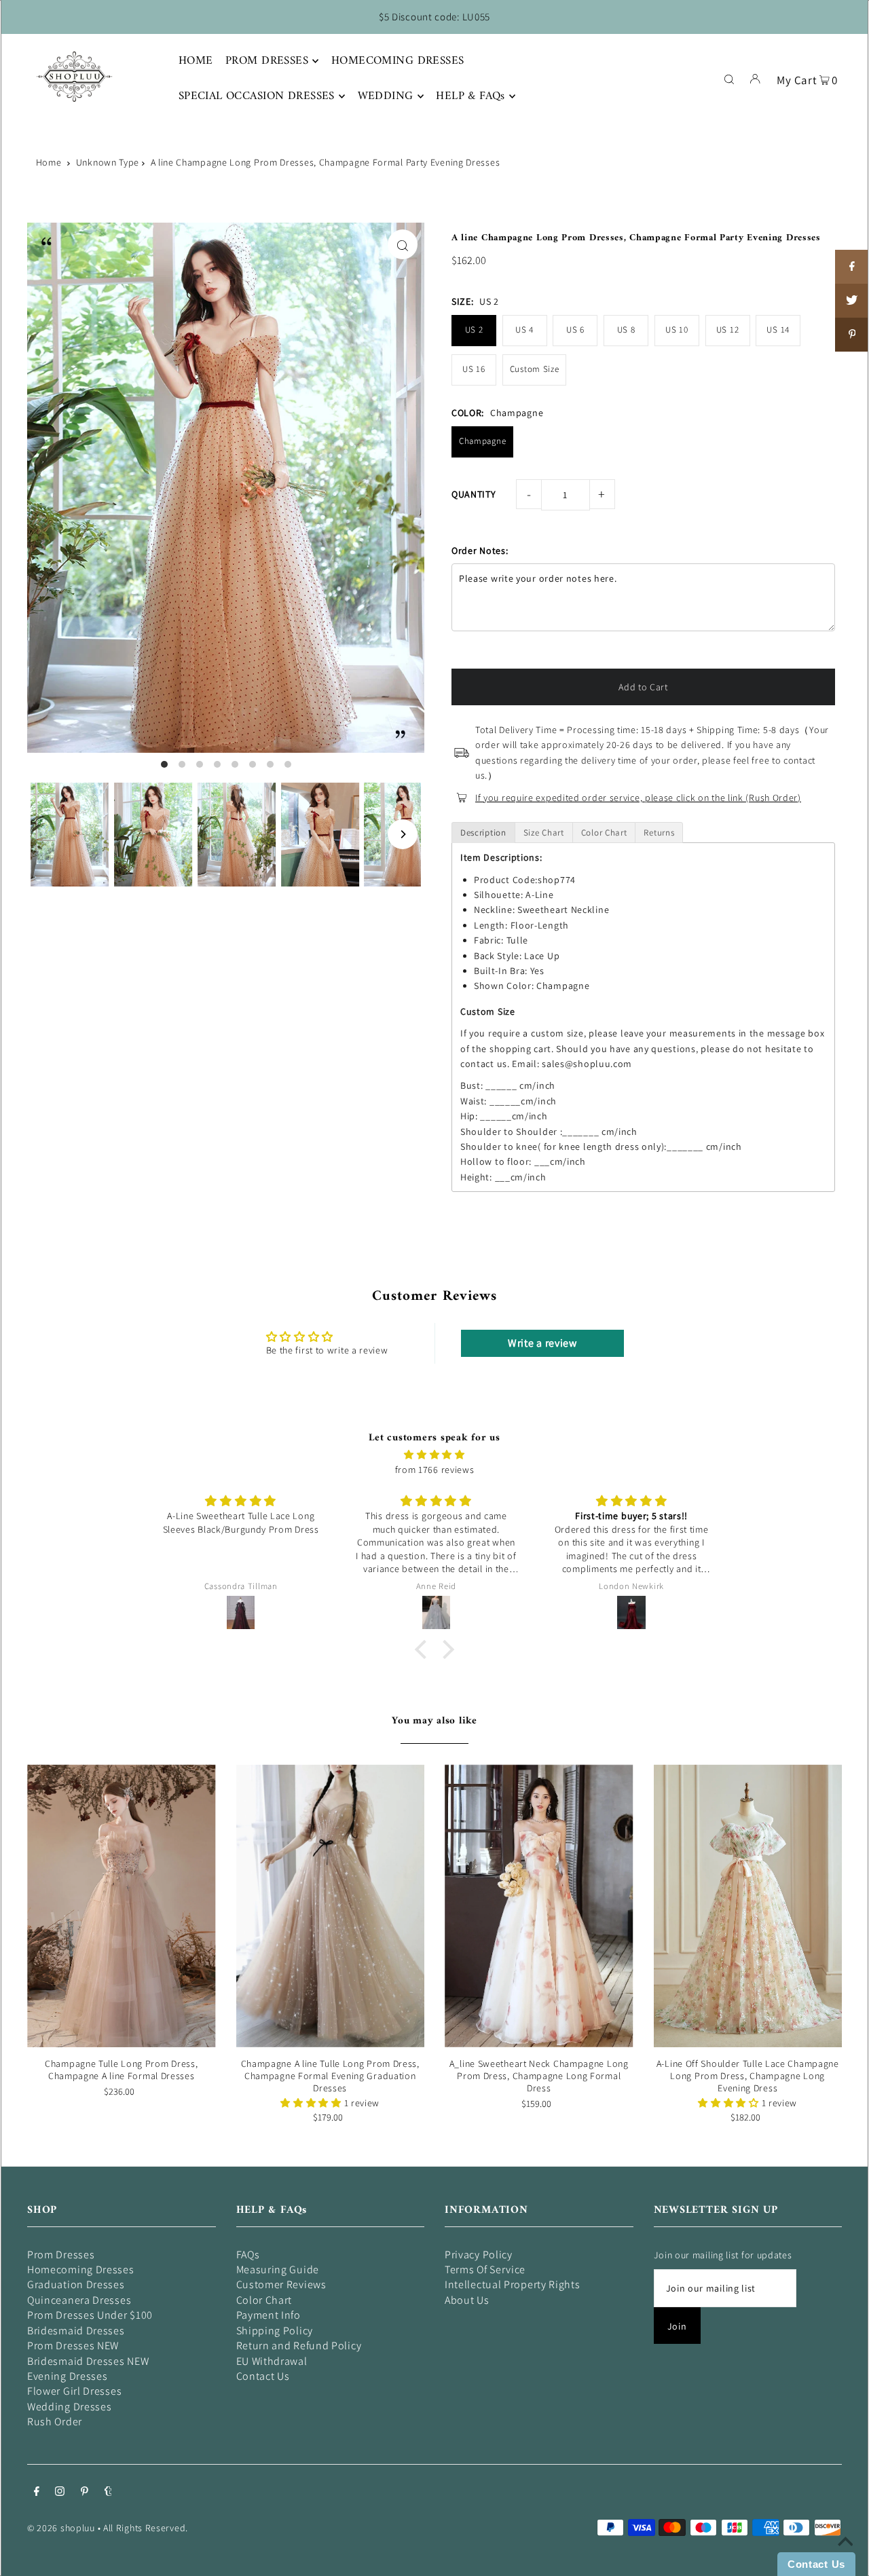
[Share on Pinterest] (852, 335)
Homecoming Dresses (81, 2270)
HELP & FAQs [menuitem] (470, 96)
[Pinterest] (85, 2493)
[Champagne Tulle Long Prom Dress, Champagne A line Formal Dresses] (122, 1905)
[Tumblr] (108, 2493)
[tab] (483, 833)
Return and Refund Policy (299, 2346)
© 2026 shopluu (61, 2528)
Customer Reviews (281, 2284)
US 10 (677, 330)
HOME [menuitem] (196, 61)
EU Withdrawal (272, 2361)
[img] (434, 1455)
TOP (845, 2557)
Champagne (482, 441)
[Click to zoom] (403, 244)
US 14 (778, 330)
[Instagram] (60, 2493)
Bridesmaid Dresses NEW (88, 2361)
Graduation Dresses (76, 2284)
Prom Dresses (61, 2255)
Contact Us (263, 2376)
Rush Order (55, 2422)
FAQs (248, 2255)
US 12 (728, 330)
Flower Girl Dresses (74, 2391)
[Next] (403, 834)
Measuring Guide (278, 2270)
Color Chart (264, 2300)
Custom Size (535, 369)
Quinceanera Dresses (79, 2300)
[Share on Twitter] (852, 301)
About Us (467, 2300)
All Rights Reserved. (146, 2528)
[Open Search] (729, 78)
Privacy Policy (479, 2255)
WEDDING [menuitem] (386, 96)
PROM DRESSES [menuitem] (267, 61)
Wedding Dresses (70, 2407)
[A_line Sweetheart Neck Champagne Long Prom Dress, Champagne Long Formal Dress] (539, 1905)
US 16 (474, 369)
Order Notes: (480, 550)
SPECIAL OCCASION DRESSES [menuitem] (257, 96)
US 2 (474, 330)
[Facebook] (37, 2493)
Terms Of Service (485, 2270)
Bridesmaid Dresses (76, 2331)
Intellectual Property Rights (513, 2284)
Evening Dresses (68, 2376)
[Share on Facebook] (852, 267)
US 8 (626, 330)
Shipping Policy (275, 2331)
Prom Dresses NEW (73, 2346)
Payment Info (269, 2315)
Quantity (474, 494)
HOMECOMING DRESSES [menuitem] (398, 61)
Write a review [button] (542, 1343)
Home (49, 162)
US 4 (524, 330)
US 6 (575, 330)
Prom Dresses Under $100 (90, 2315)
